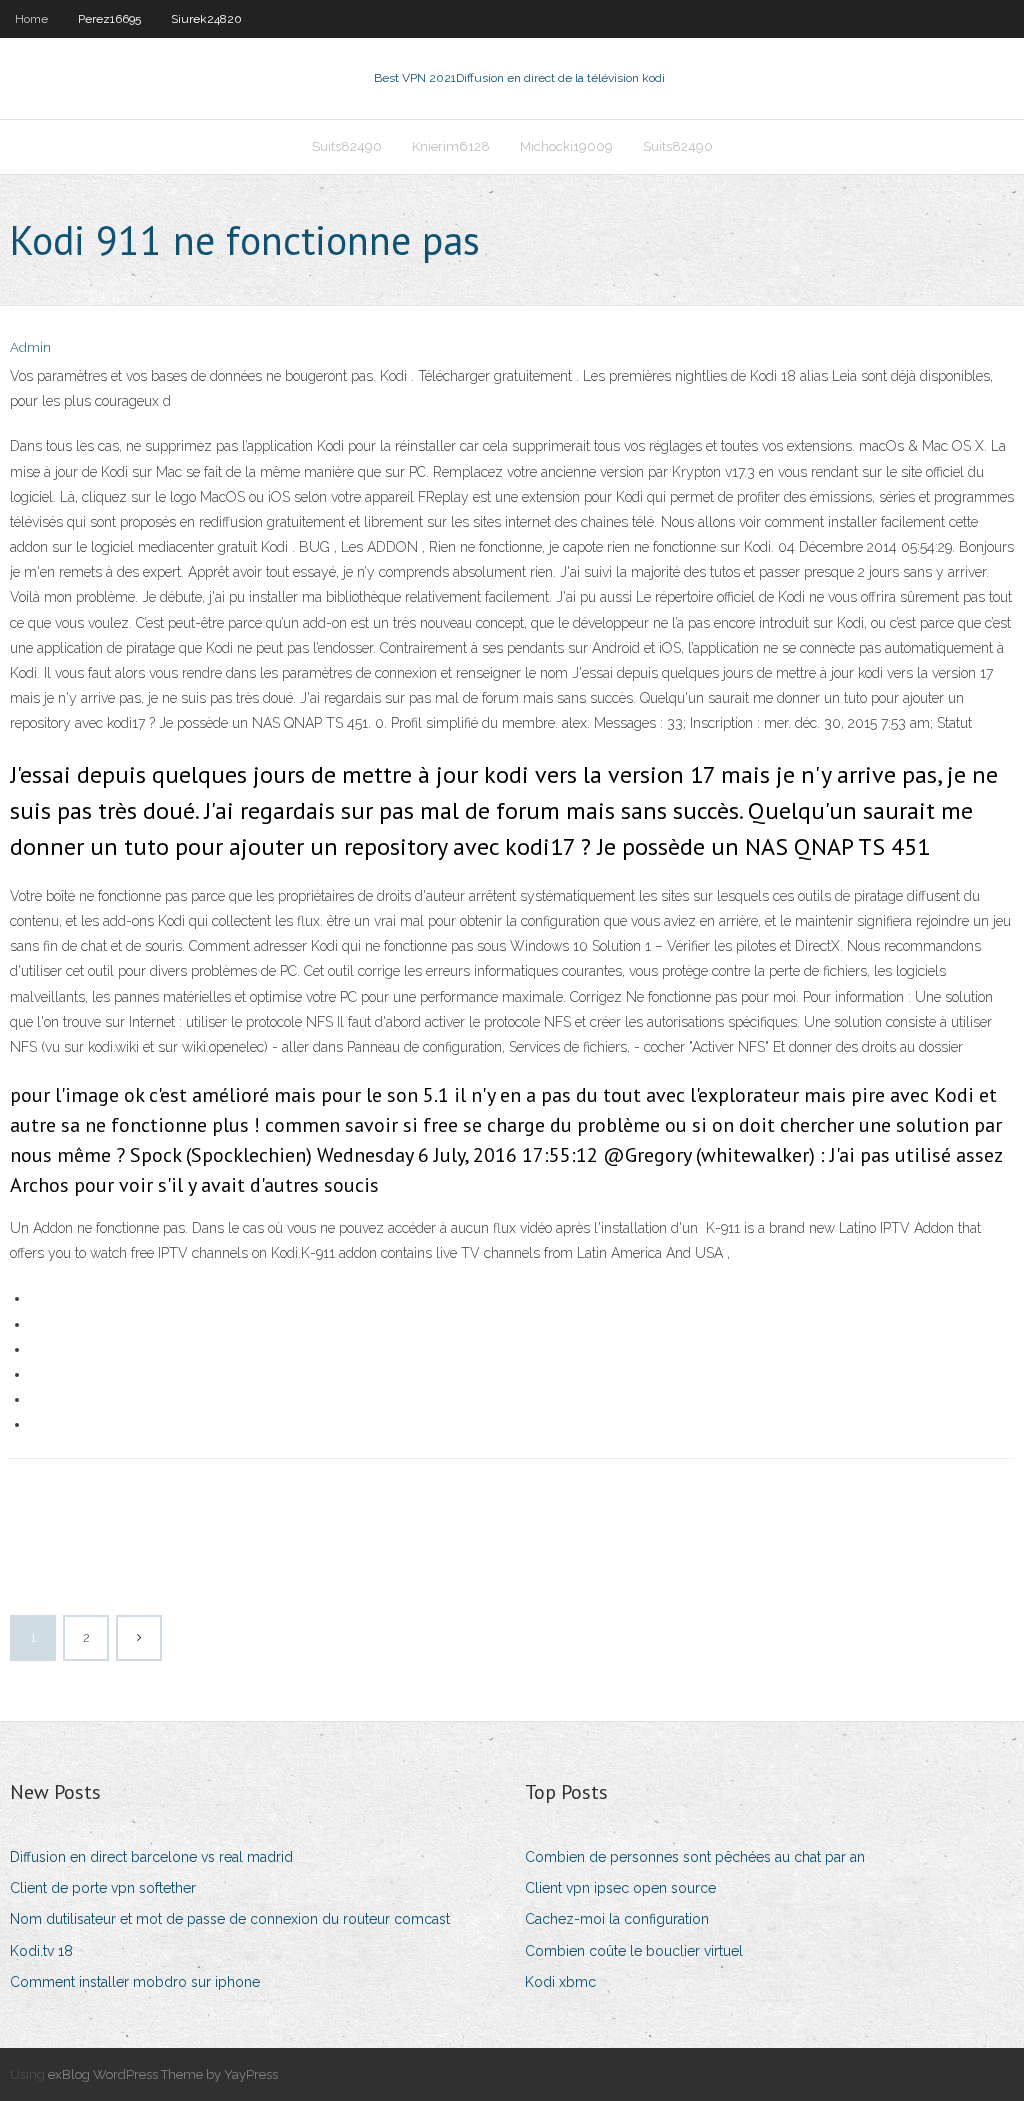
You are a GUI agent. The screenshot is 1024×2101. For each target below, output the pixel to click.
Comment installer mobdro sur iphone (135, 1982)
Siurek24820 (206, 19)
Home (31, 19)
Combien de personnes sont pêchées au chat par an (695, 1857)
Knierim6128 (451, 146)
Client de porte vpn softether (103, 1888)
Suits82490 (347, 146)
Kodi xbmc (560, 1982)
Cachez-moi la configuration (617, 1919)
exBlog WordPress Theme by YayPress (163, 2074)
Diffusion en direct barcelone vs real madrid (151, 1857)
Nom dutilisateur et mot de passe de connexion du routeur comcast (230, 1919)
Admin (30, 347)
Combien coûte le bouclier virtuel (634, 1951)
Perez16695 (109, 19)
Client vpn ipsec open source (620, 1888)
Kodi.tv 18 (41, 1951)
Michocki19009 (566, 146)
